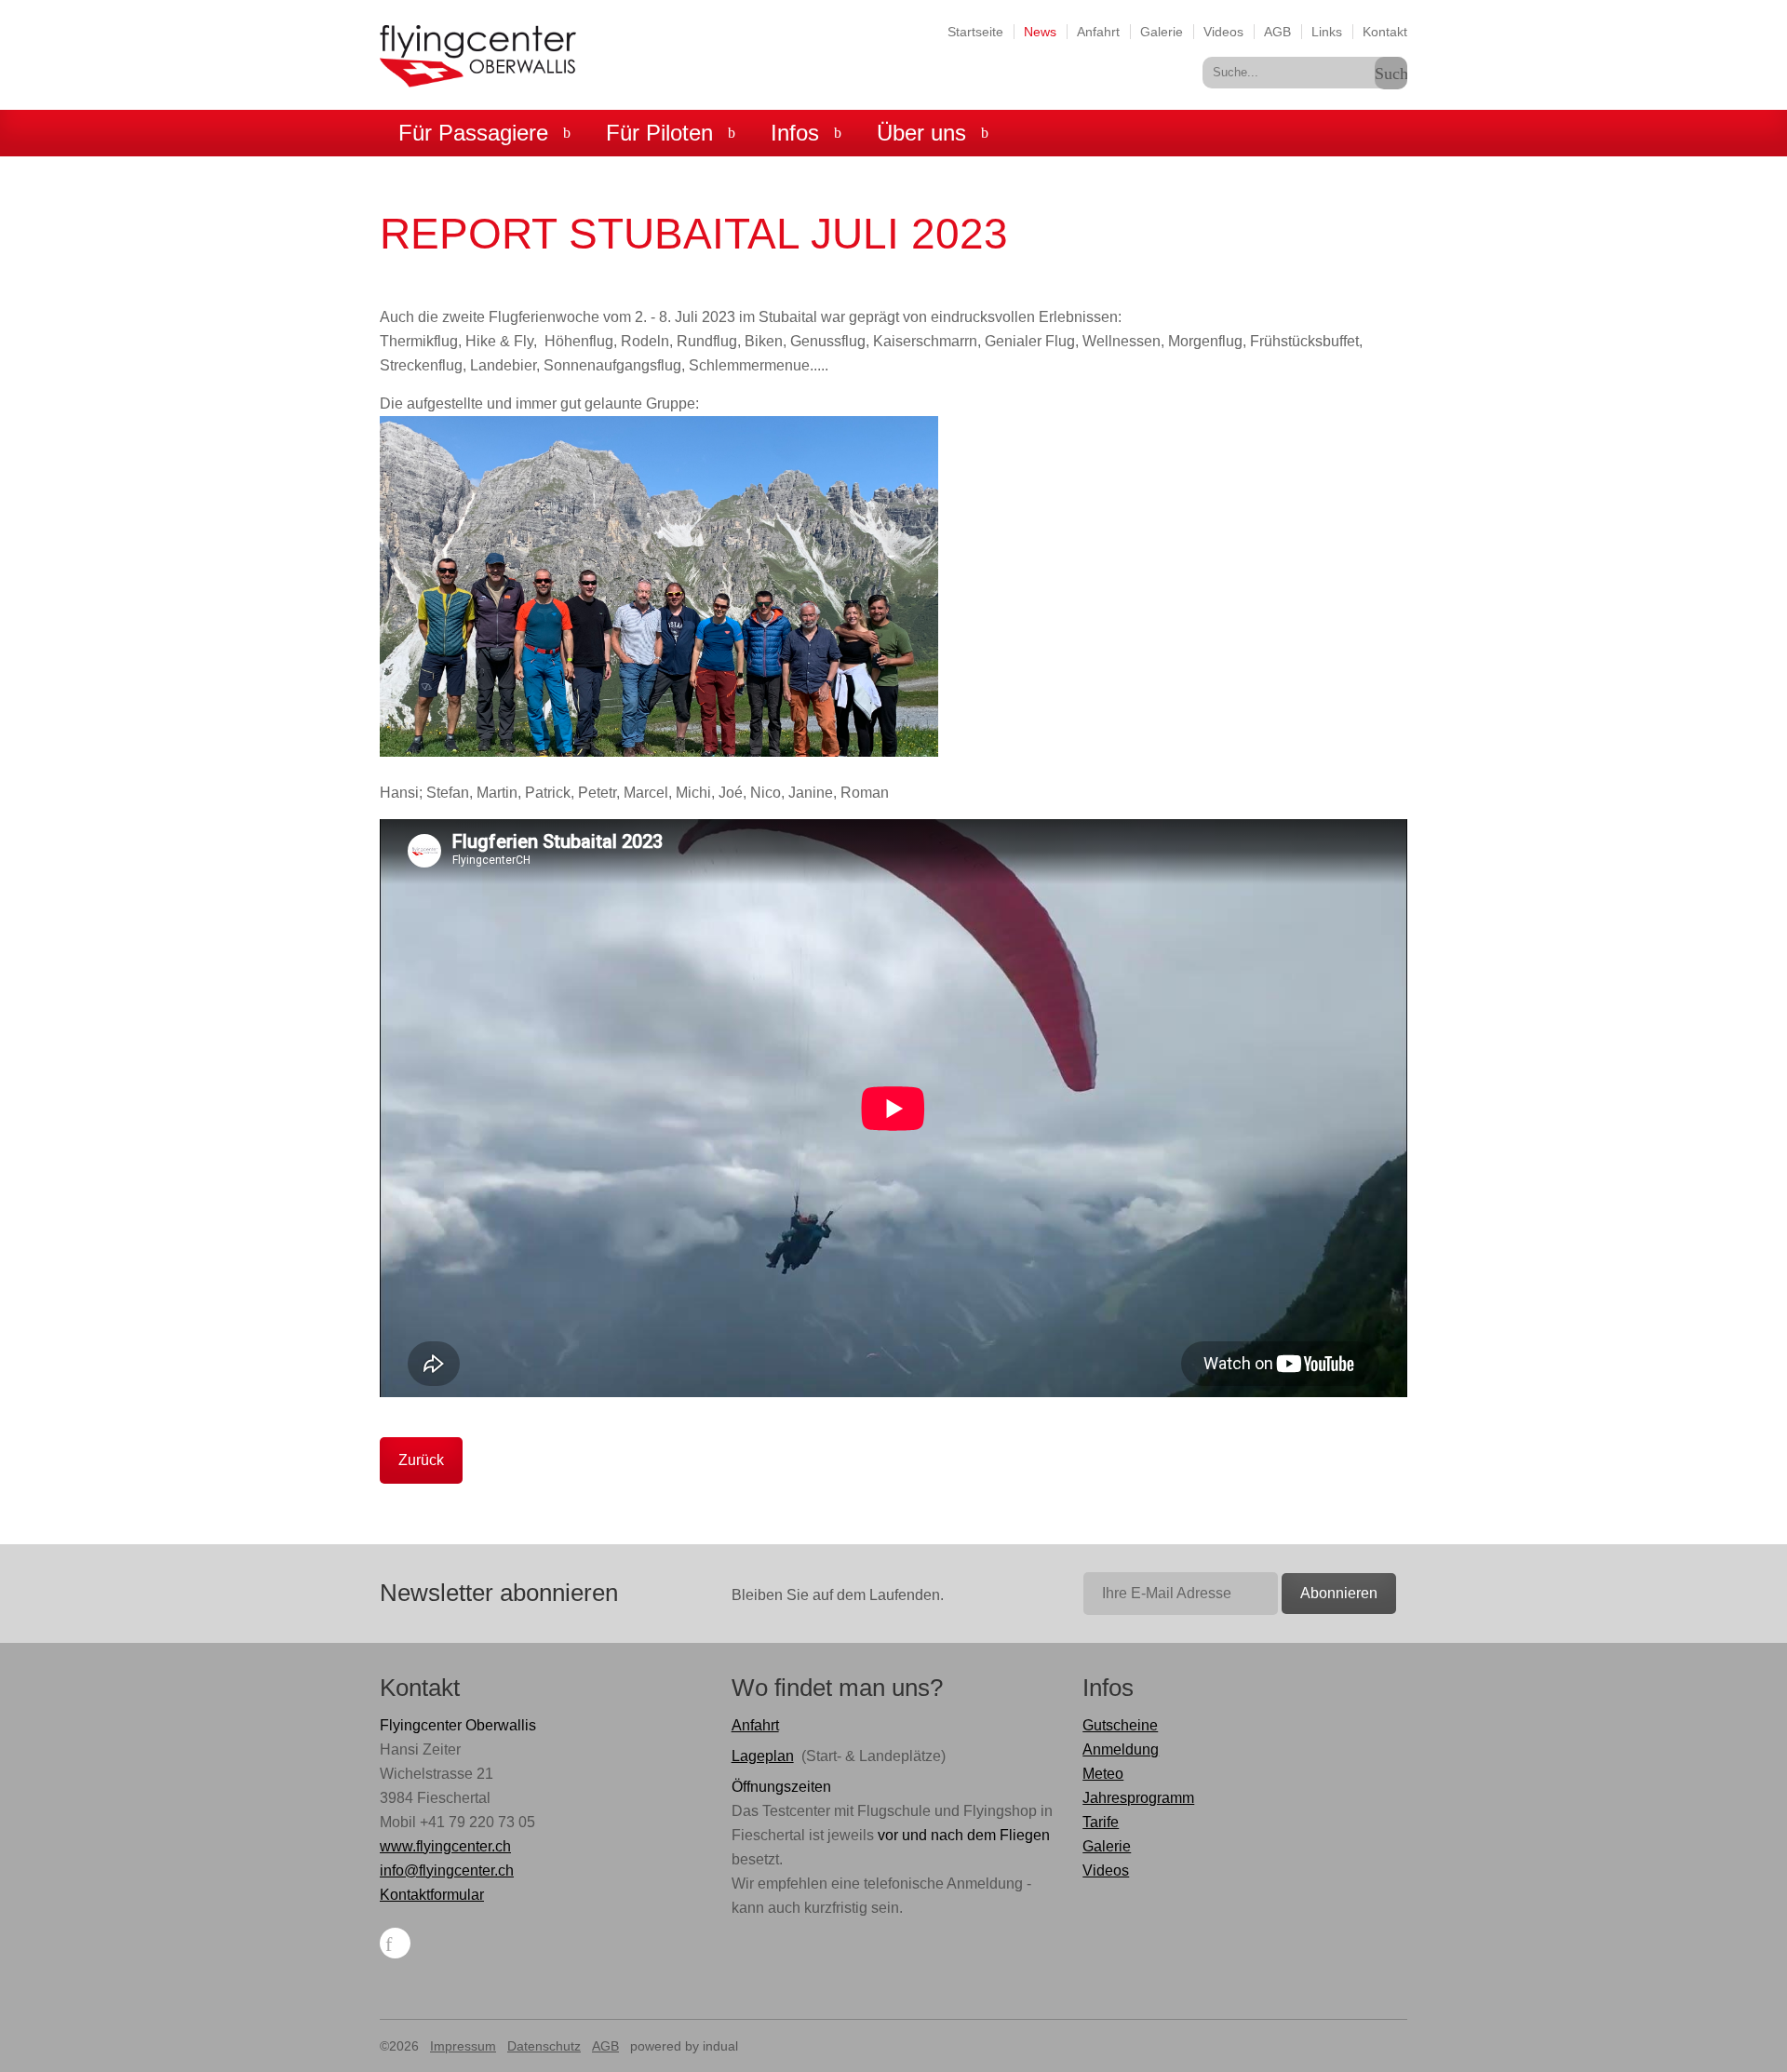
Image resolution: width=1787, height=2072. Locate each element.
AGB (605, 2046)
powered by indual (684, 2046)
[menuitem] (975, 31)
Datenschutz (544, 2046)
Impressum (463, 2046)
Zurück (421, 1460)
